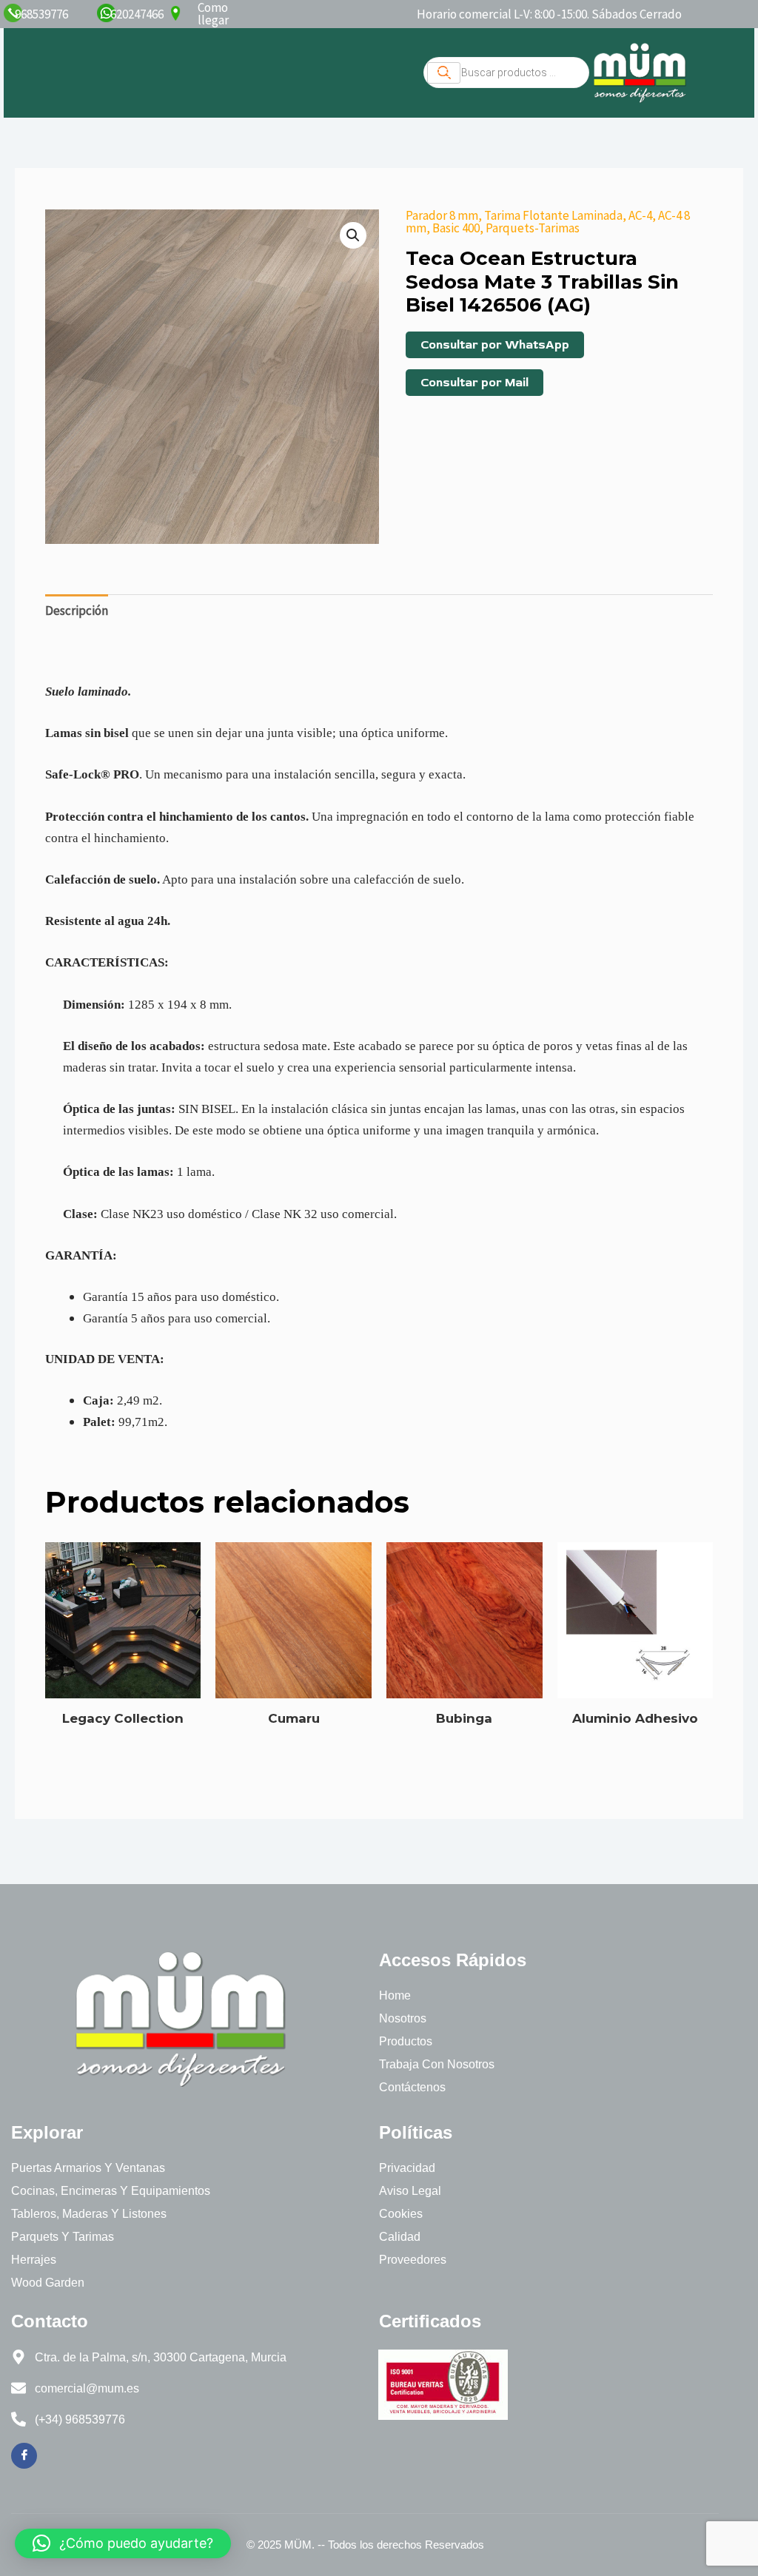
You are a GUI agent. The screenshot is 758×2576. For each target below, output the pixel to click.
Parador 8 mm (442, 215)
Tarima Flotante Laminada (553, 215)
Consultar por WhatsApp (495, 345)
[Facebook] (24, 2456)
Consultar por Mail (474, 383)
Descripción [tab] (77, 611)
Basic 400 (456, 228)
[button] (353, 235)
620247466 (137, 14)
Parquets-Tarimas (533, 228)
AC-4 (640, 215)
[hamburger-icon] (444, 73)
